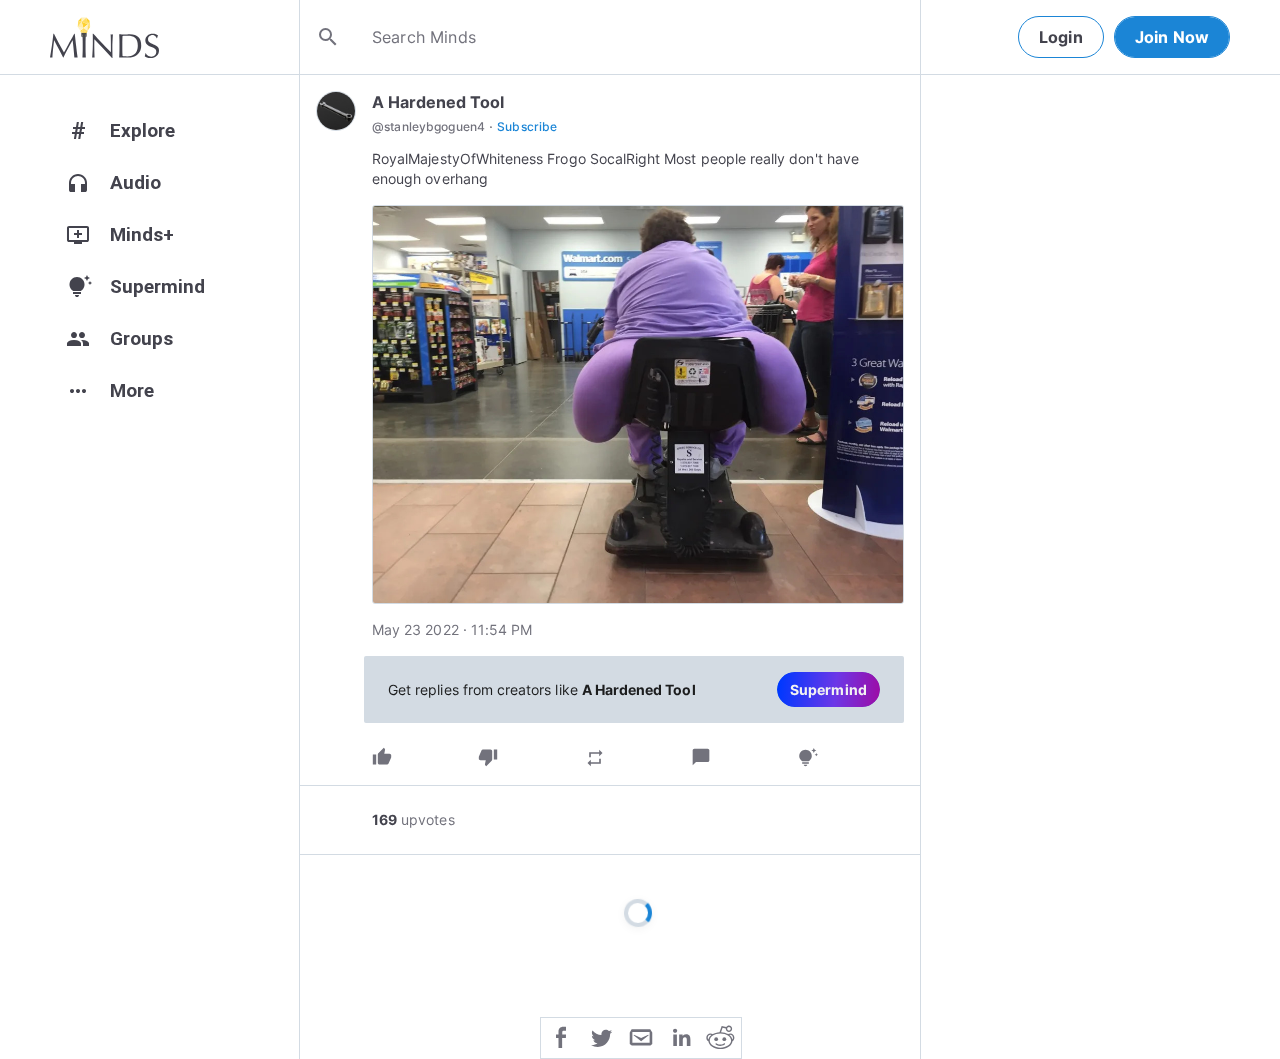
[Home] (104, 37)
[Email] (641, 1036)
